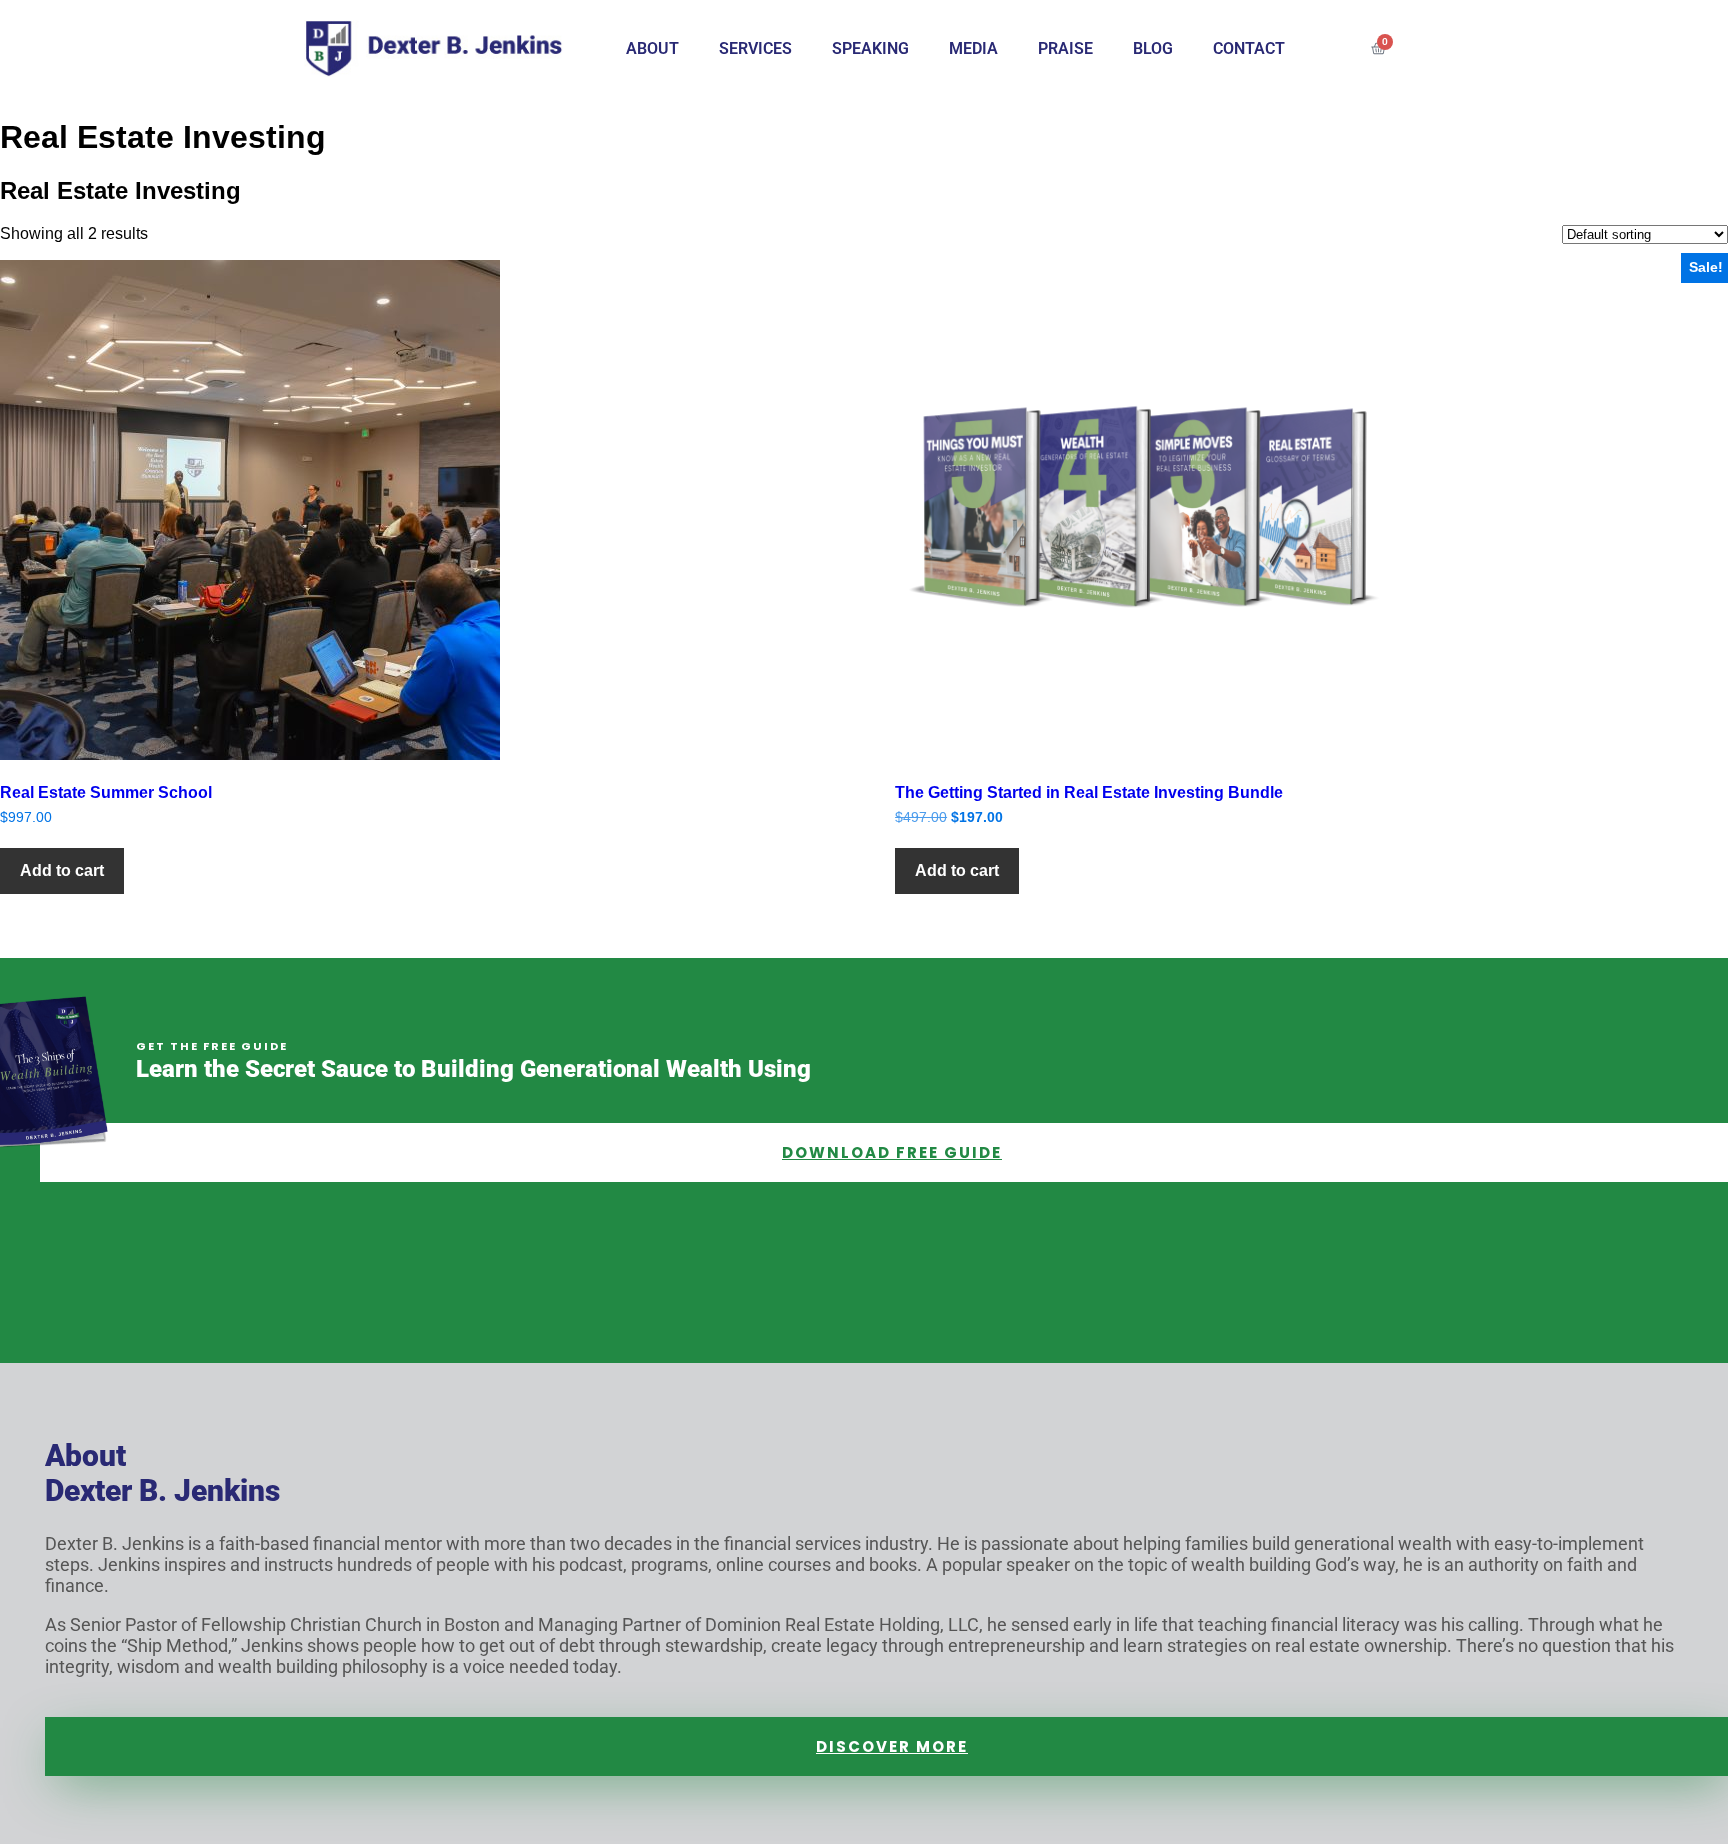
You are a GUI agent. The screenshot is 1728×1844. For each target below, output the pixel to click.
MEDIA (973, 48)
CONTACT (1249, 48)
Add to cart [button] (62, 870)
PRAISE (1065, 48)
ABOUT (652, 48)
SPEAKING (870, 48)
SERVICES (755, 48)
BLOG (1153, 48)
